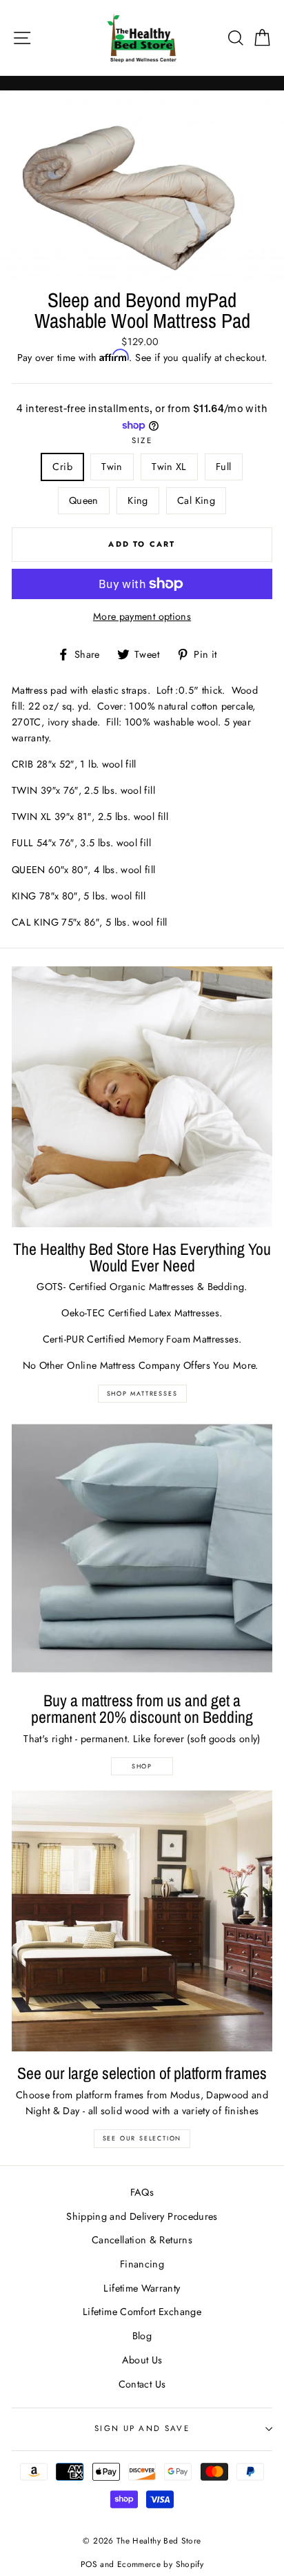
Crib (62, 467)
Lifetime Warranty (142, 2288)
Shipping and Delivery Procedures (142, 2216)
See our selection (142, 2138)
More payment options (142, 616)
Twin (112, 467)
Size (142, 440)
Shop (142, 1766)
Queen (84, 500)
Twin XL (169, 467)
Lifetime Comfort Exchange (142, 2312)
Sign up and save (142, 2428)
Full (223, 467)
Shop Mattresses (142, 1393)
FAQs (142, 2192)
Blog (142, 2336)
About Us (142, 2360)
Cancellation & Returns (142, 2240)
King (138, 500)
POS (89, 2564)
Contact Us (142, 2384)
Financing (142, 2264)
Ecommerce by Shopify (160, 2564)
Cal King (196, 500)
